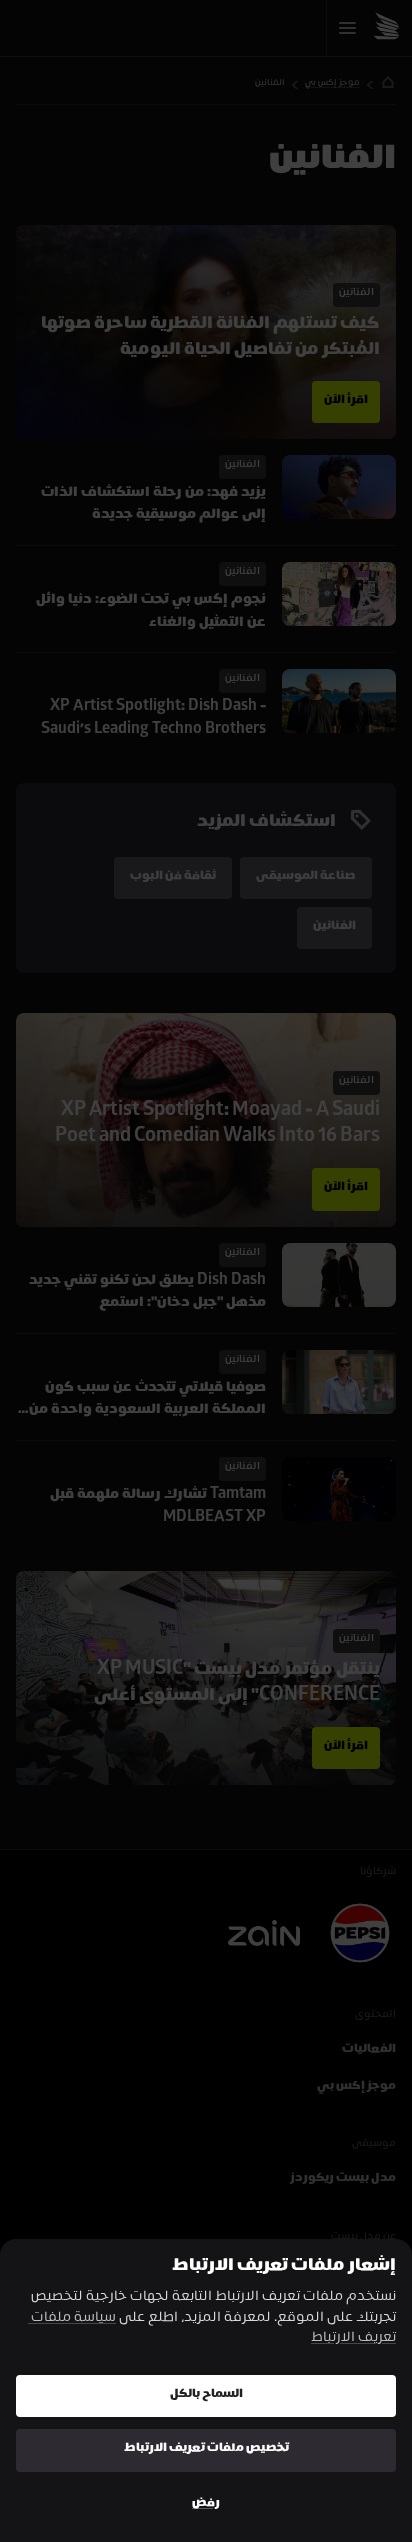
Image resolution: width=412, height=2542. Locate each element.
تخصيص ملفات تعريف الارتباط (206, 2449)
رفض (206, 2504)
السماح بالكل (206, 2395)
